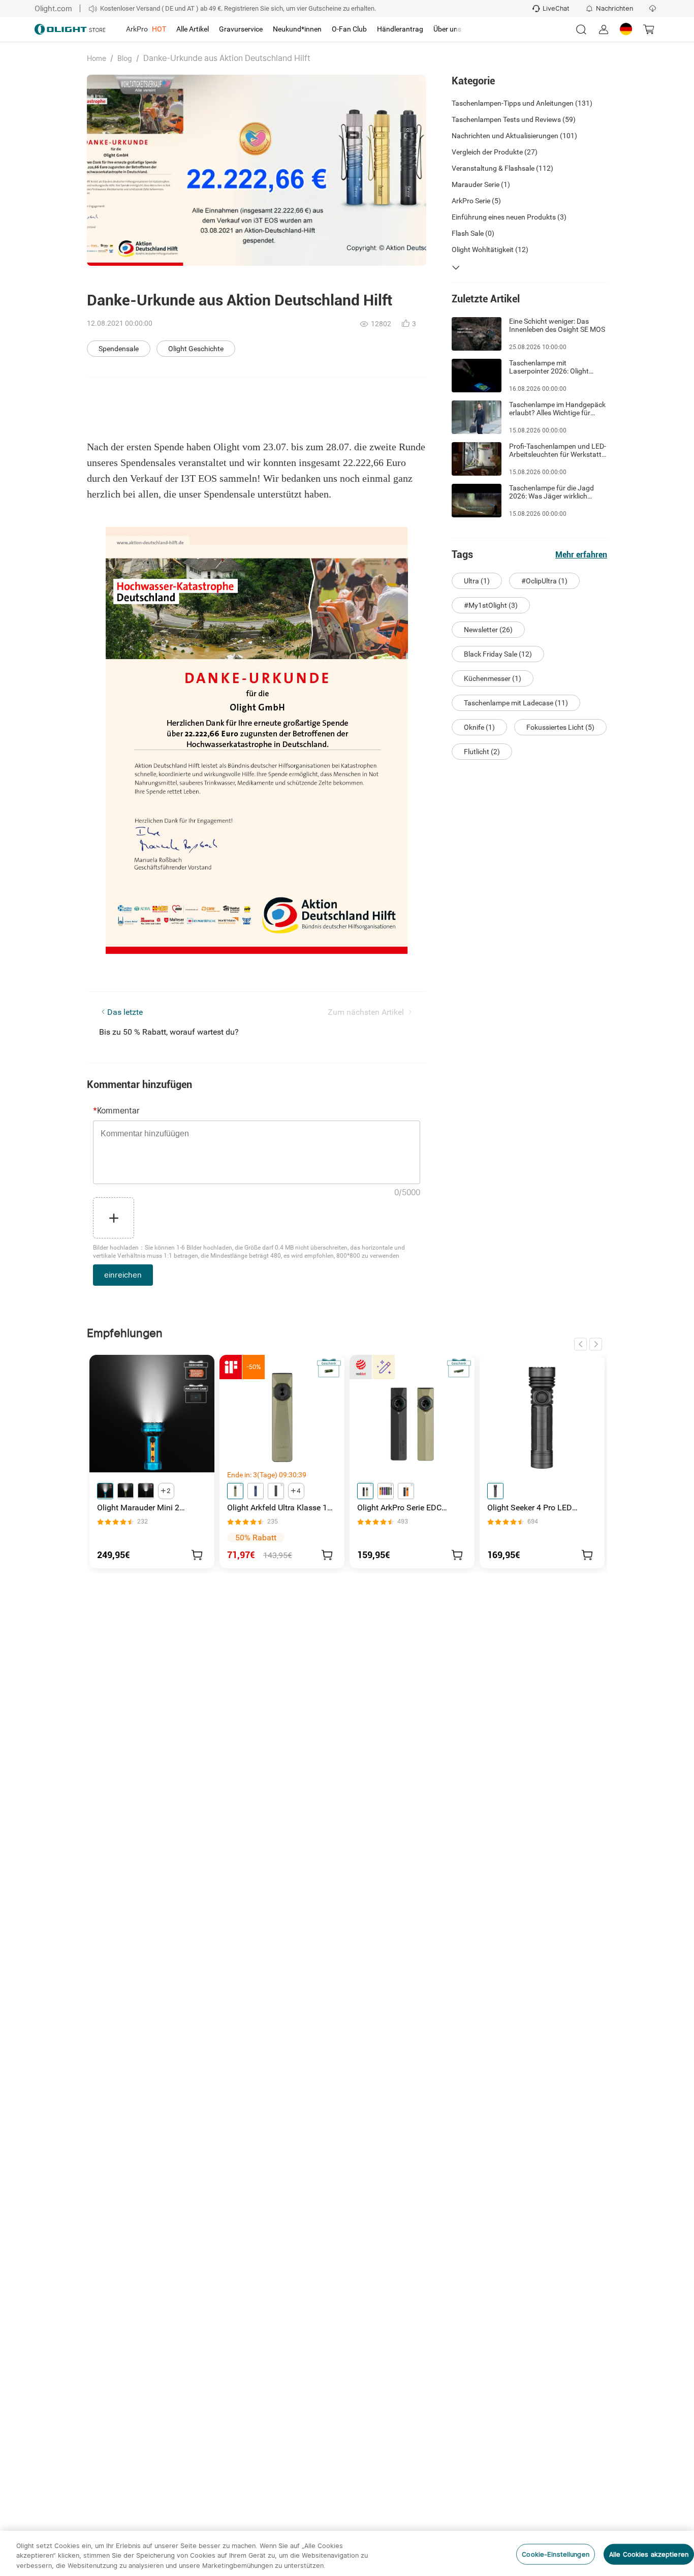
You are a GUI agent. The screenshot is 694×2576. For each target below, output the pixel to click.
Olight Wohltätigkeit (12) (490, 250)
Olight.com (53, 8)
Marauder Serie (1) (481, 184)
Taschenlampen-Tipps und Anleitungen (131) (522, 103)
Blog (125, 58)
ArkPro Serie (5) (476, 201)
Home (97, 58)
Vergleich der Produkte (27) (495, 152)
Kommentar (116, 1111)
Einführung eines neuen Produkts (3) (509, 217)
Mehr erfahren (581, 555)
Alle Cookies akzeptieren (649, 2554)
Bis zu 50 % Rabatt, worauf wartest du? (169, 1032)
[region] (347, 2553)
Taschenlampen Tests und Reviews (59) (514, 119)
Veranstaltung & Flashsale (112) (502, 168)
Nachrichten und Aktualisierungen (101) (514, 136)
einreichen (123, 1275)
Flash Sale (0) (473, 233)
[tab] (146, 29)
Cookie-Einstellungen (556, 2554)
